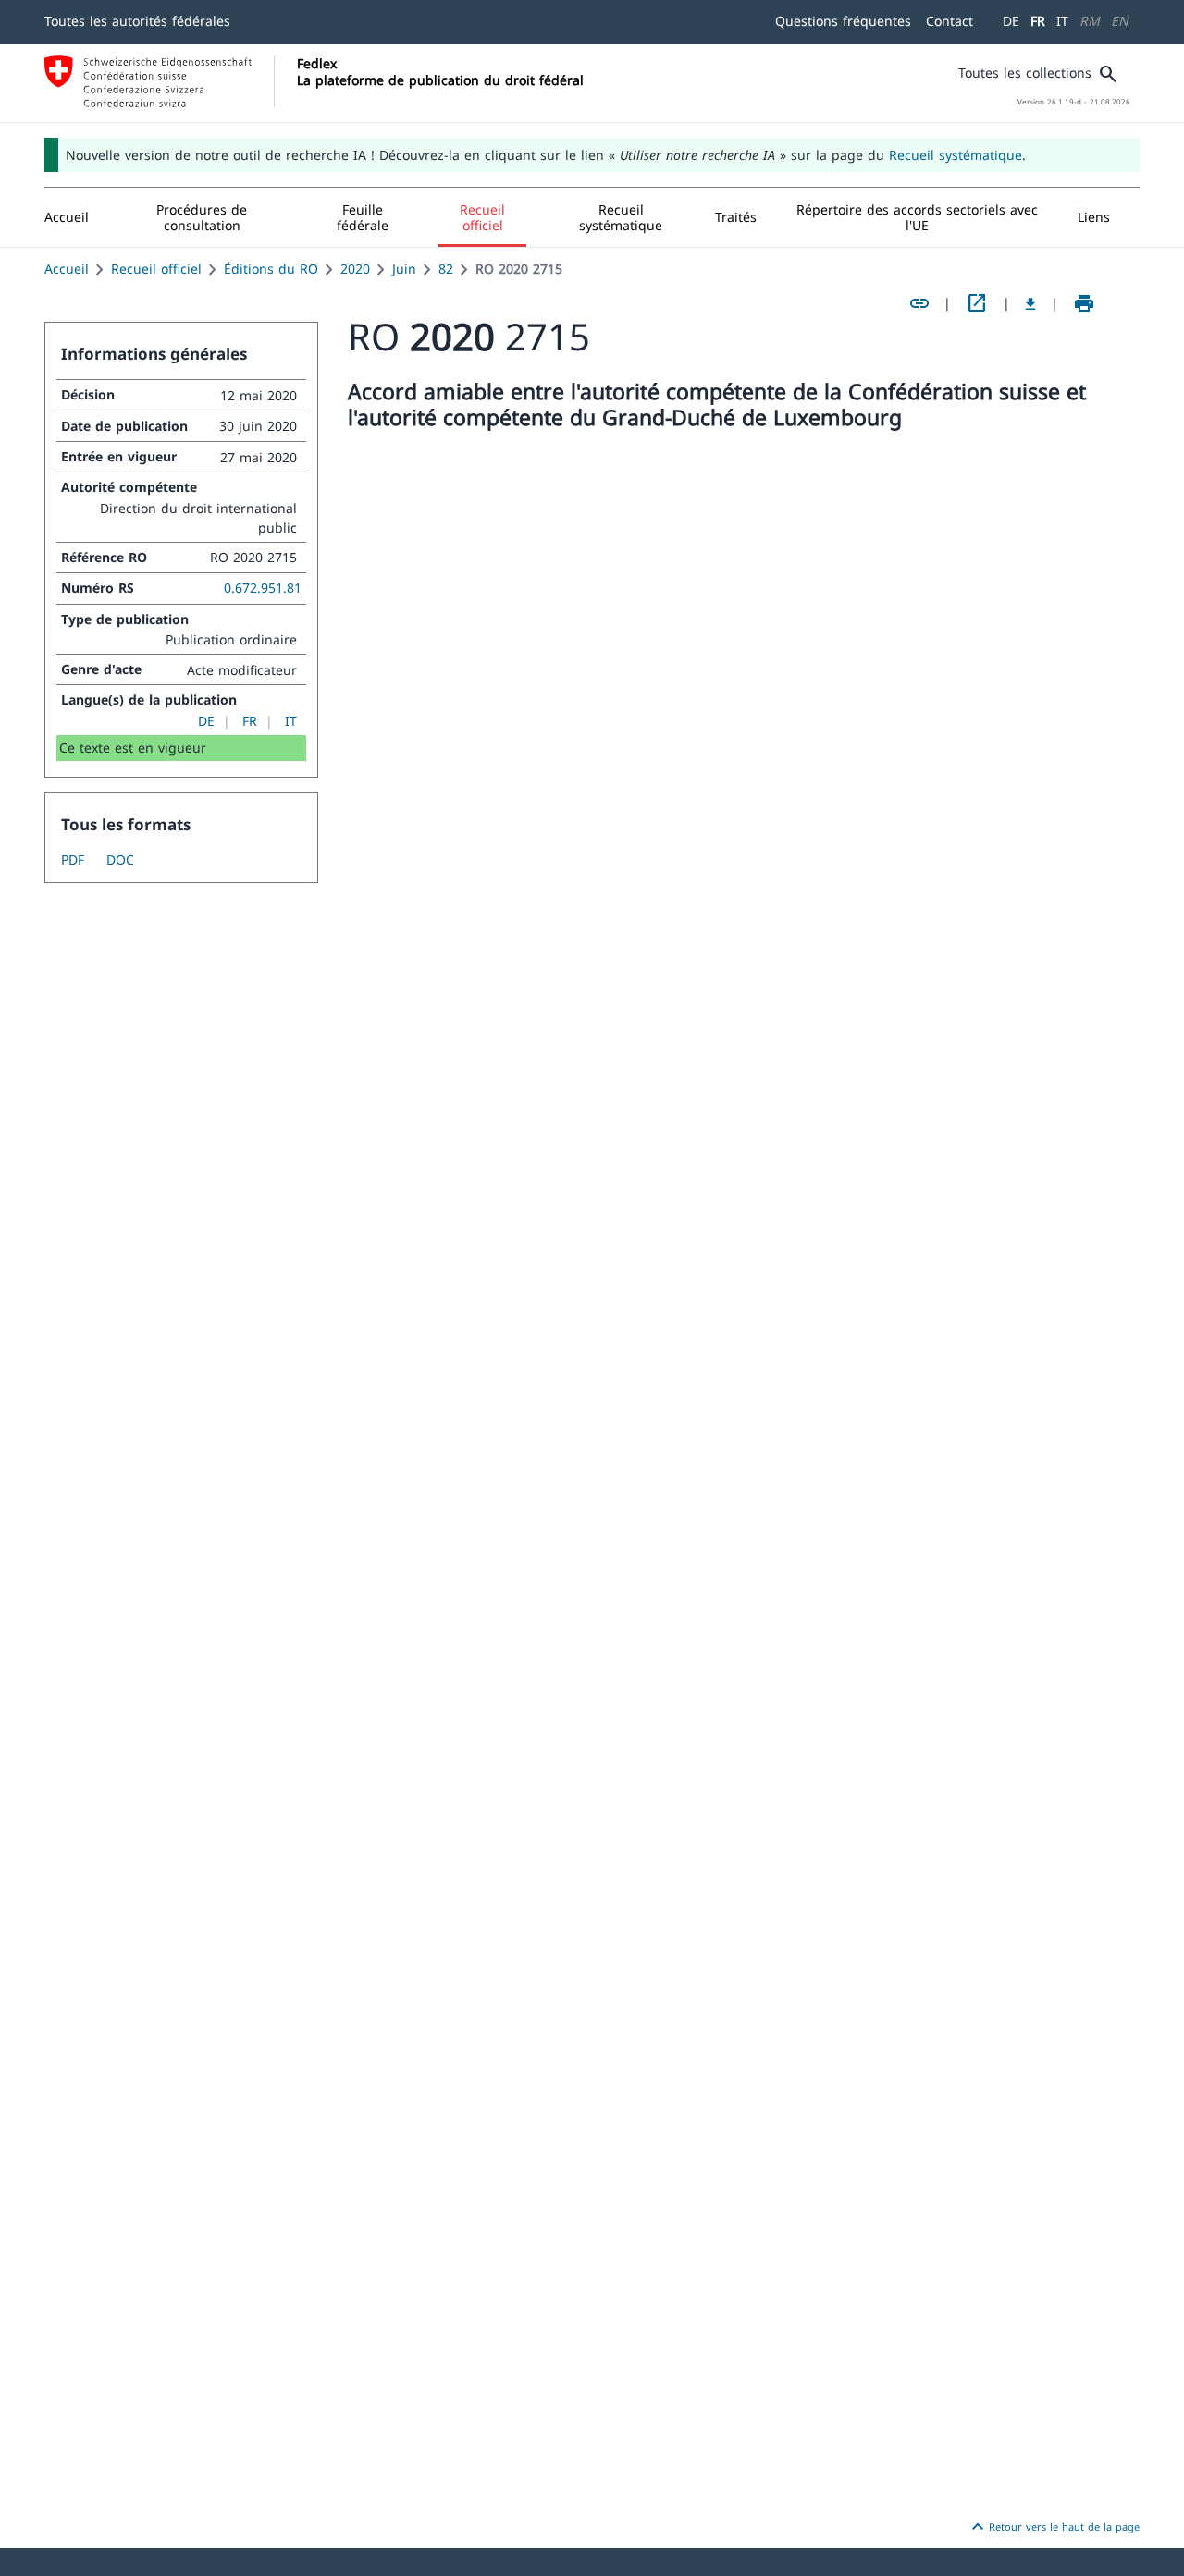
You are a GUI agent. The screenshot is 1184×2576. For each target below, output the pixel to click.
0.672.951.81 (263, 588)
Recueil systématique (956, 155)
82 (446, 269)
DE (1011, 21)
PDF (73, 859)
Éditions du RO (271, 269)
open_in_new (977, 303)
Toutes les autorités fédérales (137, 21)
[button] (202, 217)
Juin (404, 269)
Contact (950, 21)
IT (1062, 21)
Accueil (67, 269)
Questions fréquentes (843, 21)
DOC (120, 859)
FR (1038, 21)
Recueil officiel (156, 269)
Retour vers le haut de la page (1053, 2527)
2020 (355, 269)
